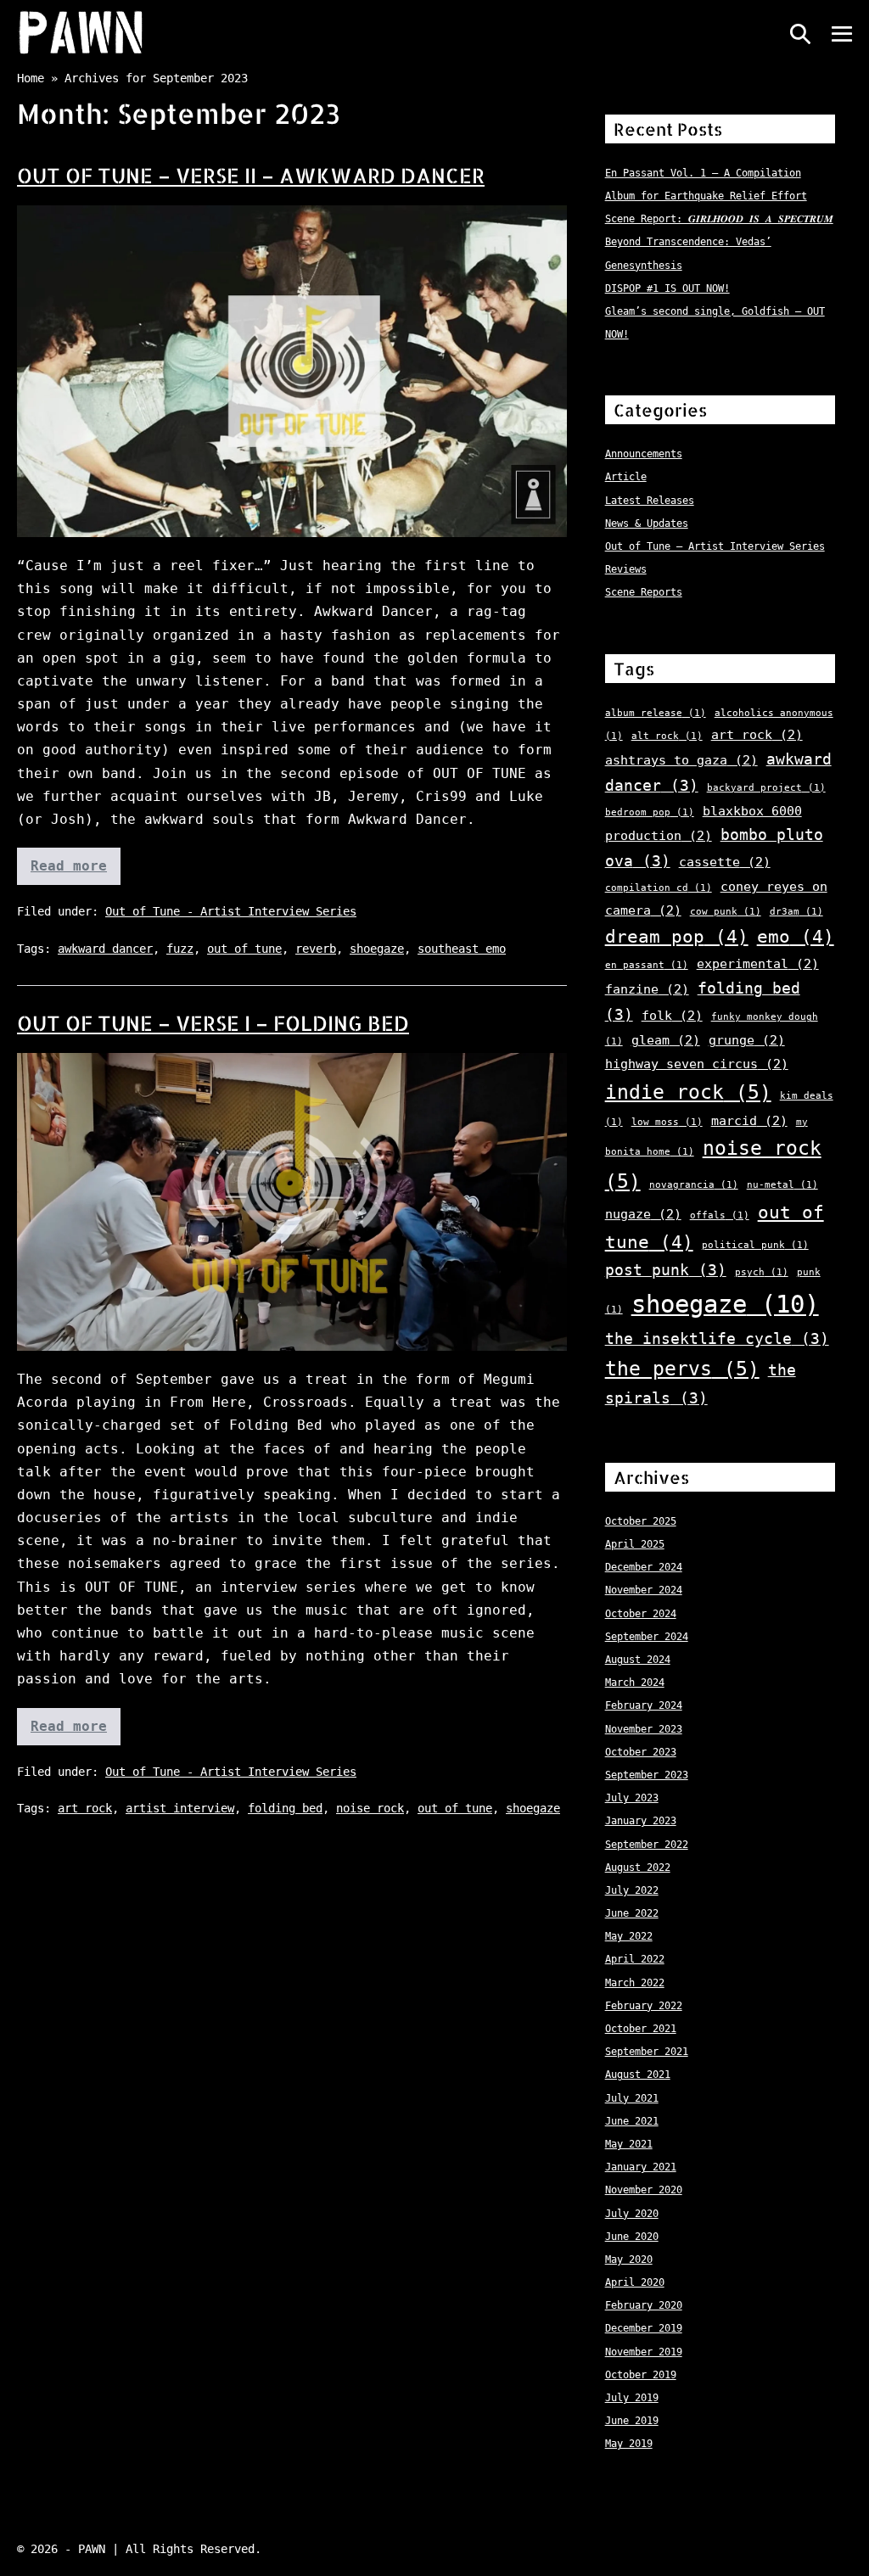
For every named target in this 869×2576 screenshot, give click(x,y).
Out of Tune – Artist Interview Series (715, 546)
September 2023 (647, 1775)
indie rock (688, 1092)
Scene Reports (644, 592)
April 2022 (635, 1959)
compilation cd (659, 888)
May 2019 (629, 2444)
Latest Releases (650, 501)
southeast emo (462, 949)
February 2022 (644, 2006)
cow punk (726, 912)
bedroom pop (650, 812)
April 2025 (635, 1544)
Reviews (626, 569)
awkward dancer (105, 949)
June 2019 (632, 2421)
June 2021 (632, 2121)
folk (672, 1016)
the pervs (682, 1369)
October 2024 (641, 1614)
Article (626, 477)
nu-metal (782, 1185)
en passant (647, 965)
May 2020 (629, 2260)
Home (31, 78)
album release (656, 713)
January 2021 (641, 2167)
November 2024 (644, 1590)
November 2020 (644, 2190)
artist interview (180, 1808)
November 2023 (644, 1729)
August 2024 (638, 1660)
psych (762, 1272)
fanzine (647, 989)
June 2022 (632, 1913)
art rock (85, 1808)
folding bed (285, 1808)
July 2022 (632, 1890)
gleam (666, 1040)
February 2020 (644, 2305)
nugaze (643, 1214)
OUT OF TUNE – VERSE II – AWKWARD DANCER (251, 175)
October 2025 (641, 1521)
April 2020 (635, 2282)
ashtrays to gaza (681, 760)
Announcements (644, 454)
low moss (667, 1122)
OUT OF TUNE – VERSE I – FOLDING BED (213, 1023)
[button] (800, 34)
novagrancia (694, 1185)
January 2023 (641, 1821)
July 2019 (632, 2398)
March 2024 (635, 1683)
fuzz (180, 949)
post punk (666, 1270)
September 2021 (647, 2052)
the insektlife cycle (717, 1338)
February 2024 (644, 1705)
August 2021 (638, 2075)
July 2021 (632, 2098)
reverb (316, 949)
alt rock (667, 736)
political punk (755, 1245)
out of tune (244, 949)
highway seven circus (697, 1064)
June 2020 (632, 2237)
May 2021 (629, 2144)
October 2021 (641, 2029)
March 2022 (635, 1983)
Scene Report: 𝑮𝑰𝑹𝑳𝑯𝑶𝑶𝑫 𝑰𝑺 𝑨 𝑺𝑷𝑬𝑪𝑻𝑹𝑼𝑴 (719, 219)
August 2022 (638, 1868)
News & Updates (647, 524)
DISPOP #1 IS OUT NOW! (667, 288)
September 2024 (647, 1637)
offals (720, 1215)
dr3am (796, 912)
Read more (76, 871)
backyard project (766, 788)
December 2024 (644, 1567)
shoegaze (377, 949)
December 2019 (644, 2328)
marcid (749, 1121)
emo (796, 937)
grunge (747, 1040)
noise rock (370, 1808)
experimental (758, 964)
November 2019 (644, 2352)
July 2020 (632, 2214)
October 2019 (641, 2375)
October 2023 (641, 1752)
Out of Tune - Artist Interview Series (231, 911)
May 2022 (629, 1936)
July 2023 (632, 1798)
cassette (725, 862)
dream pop (677, 937)
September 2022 (647, 1845)
